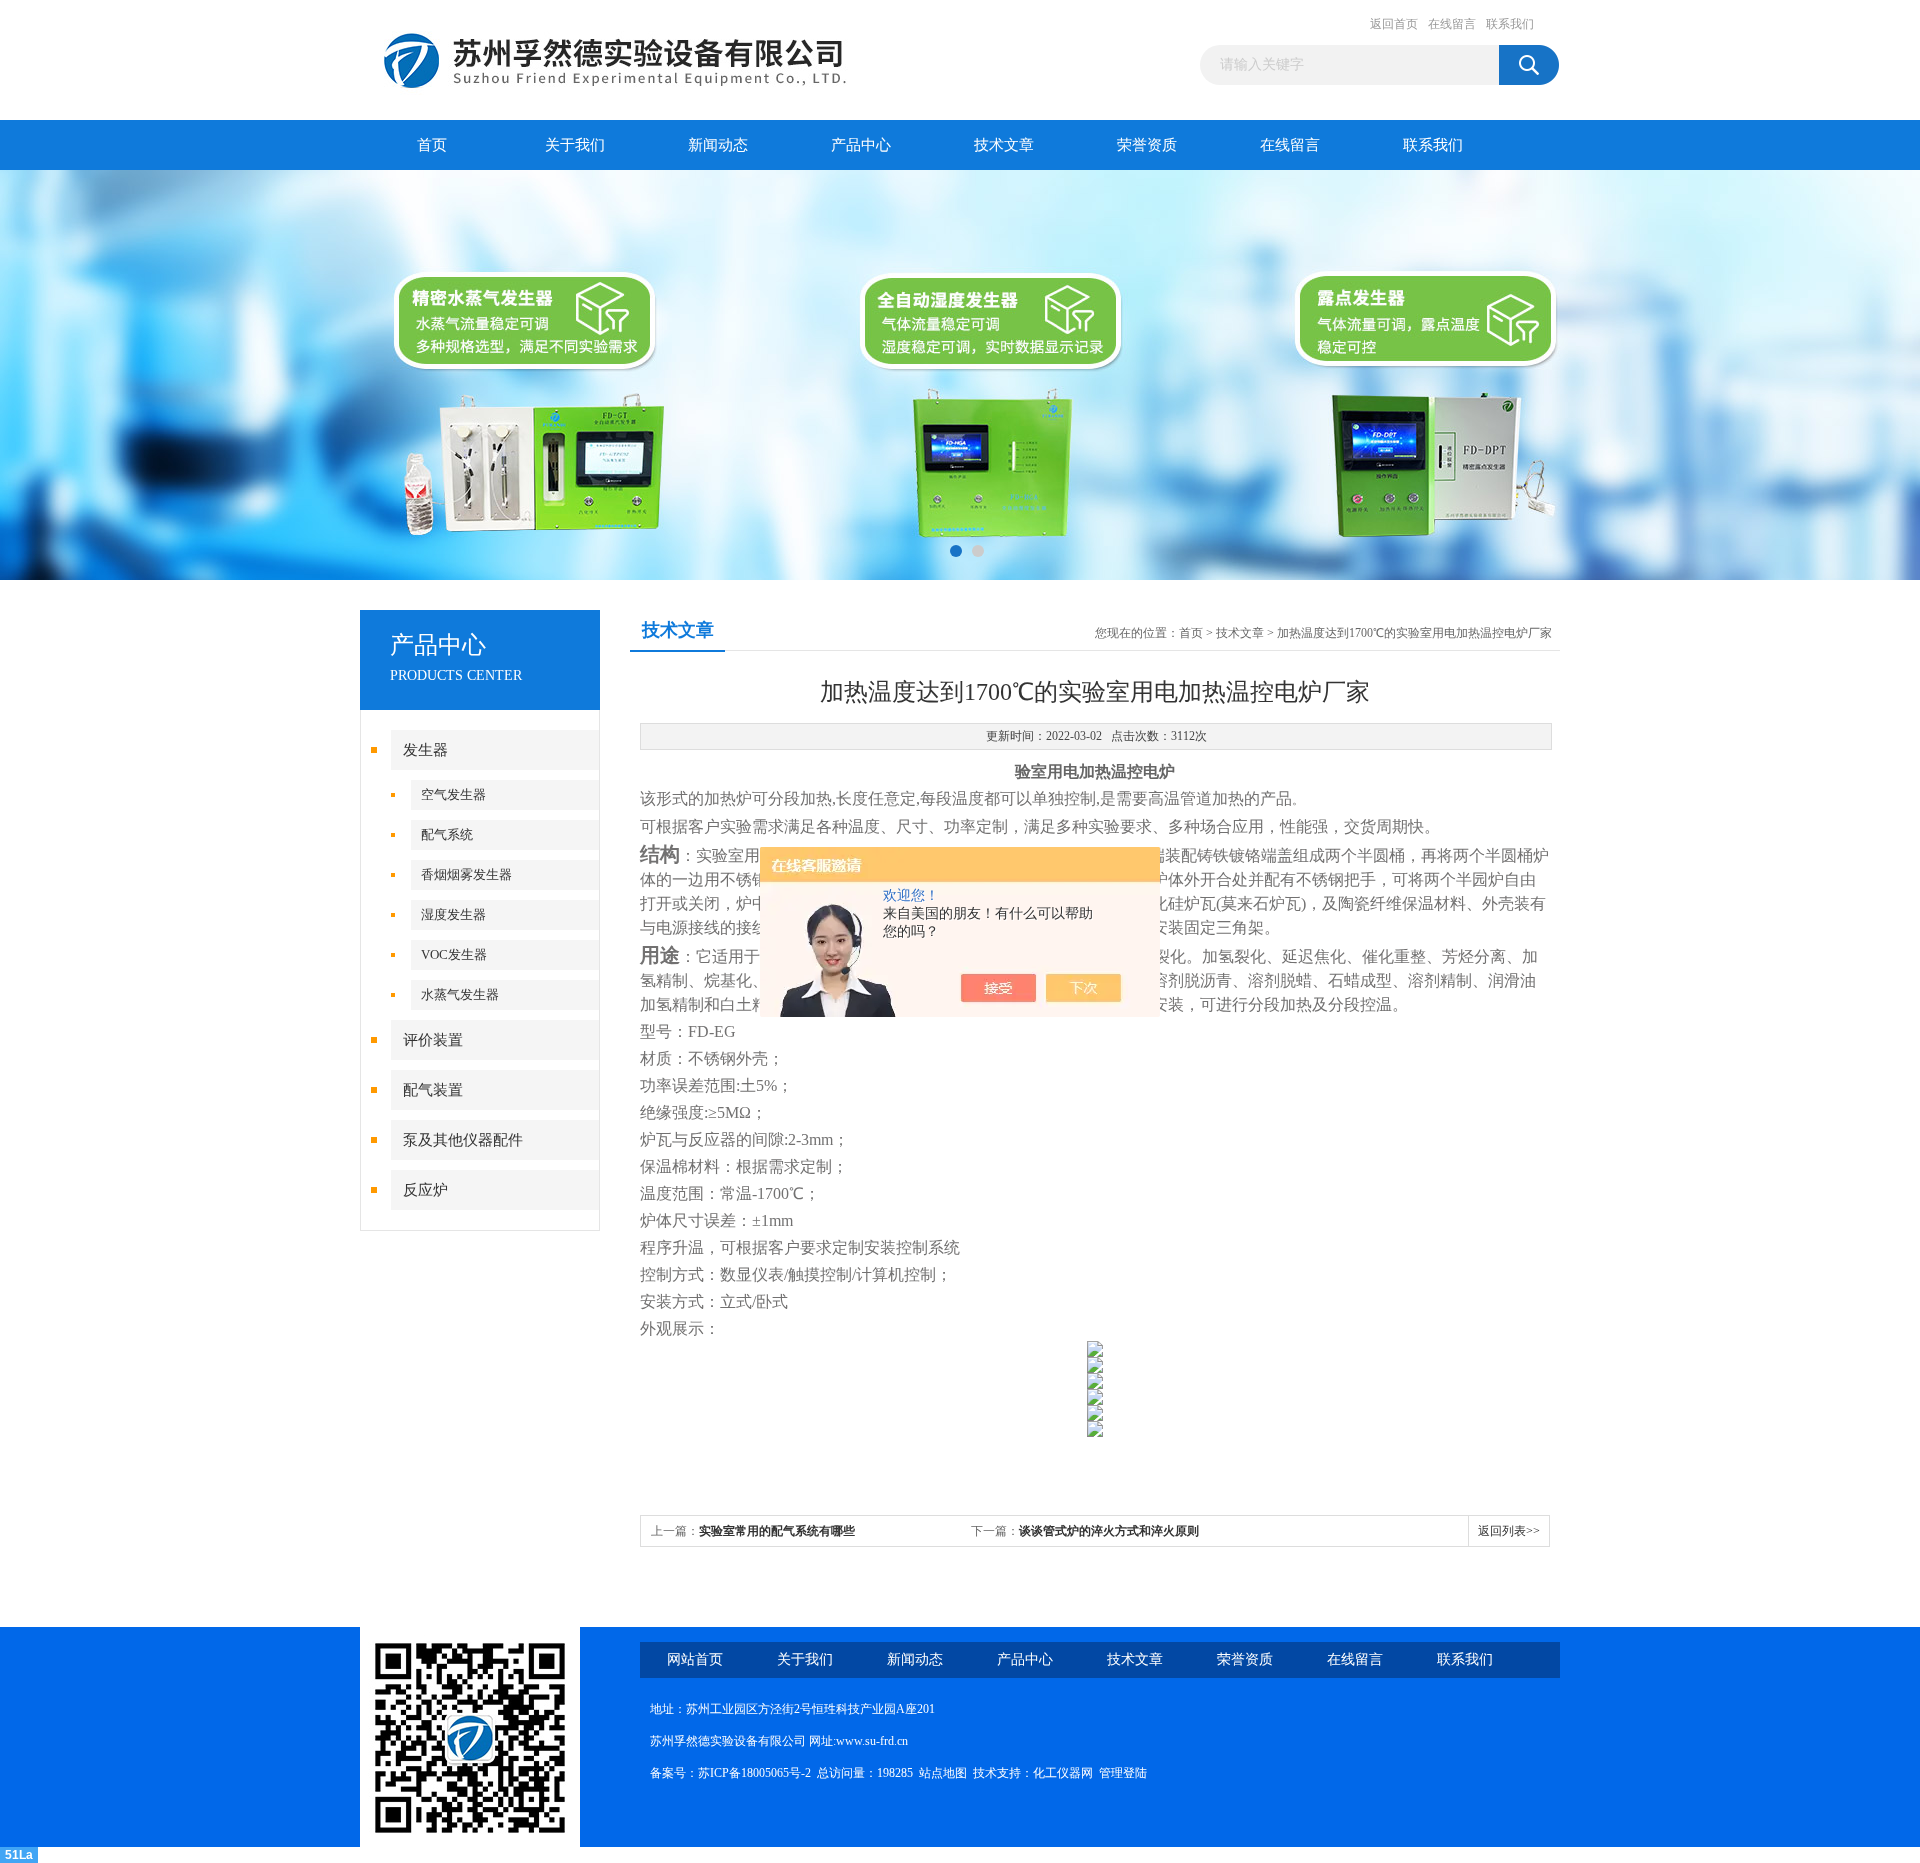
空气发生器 (453, 794)
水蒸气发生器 (460, 994)
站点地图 (943, 1773)
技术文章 (1004, 145)
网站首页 (695, 1659)
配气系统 (447, 834)
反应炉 (425, 1190)
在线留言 (1452, 24)
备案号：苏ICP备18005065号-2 (730, 1773)
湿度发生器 (453, 914)
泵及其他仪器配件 (463, 1140)
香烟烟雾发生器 (466, 874)
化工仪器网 (1063, 1773)
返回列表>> (1509, 1531)
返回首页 (1394, 24)
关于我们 (575, 145)
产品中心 (861, 145)
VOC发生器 (454, 954)
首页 (432, 145)
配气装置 (433, 1090)
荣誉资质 (1147, 145)
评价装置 (433, 1040)
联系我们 (1510, 24)
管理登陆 (1123, 1773)
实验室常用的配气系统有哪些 (777, 1531)
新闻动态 (718, 145)
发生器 (425, 750)
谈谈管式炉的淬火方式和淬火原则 (1109, 1531)
